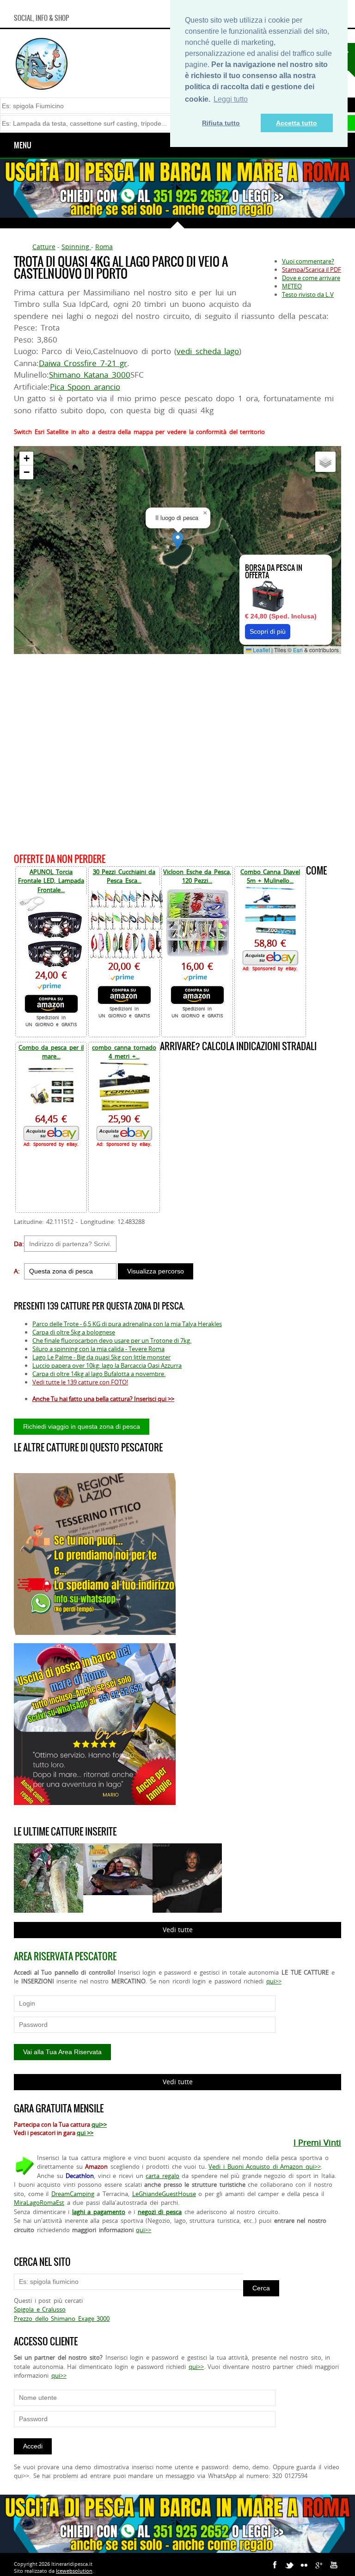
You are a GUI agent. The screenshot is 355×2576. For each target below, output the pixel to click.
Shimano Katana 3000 (90, 375)
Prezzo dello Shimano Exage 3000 (62, 2319)
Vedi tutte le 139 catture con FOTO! (80, 1382)
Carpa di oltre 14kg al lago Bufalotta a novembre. (99, 1374)
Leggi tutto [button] (231, 99)
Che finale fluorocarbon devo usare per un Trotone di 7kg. (112, 1340)
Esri (298, 650)
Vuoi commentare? (308, 261)
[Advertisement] (177, 752)
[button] (178, 541)
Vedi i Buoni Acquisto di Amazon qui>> (265, 2166)
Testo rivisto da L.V (308, 294)
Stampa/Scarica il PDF (312, 269)
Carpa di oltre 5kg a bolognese (74, 1332)
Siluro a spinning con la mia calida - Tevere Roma (98, 1349)
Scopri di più (268, 631)
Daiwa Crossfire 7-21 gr (83, 363)
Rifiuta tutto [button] (221, 123)
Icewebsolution (74, 2571)
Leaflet (261, 650)
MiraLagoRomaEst (39, 2203)
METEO (292, 286)
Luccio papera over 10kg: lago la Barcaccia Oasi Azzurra (107, 1365)
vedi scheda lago (208, 351)
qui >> (85, 2133)
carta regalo (162, 2176)
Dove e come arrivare (311, 278)
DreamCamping (73, 2194)
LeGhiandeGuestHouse (164, 2194)
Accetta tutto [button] (297, 123)
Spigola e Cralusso (40, 2309)
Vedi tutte (178, 1930)
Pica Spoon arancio (85, 387)
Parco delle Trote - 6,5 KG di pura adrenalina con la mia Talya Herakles (127, 1324)
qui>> (274, 1981)
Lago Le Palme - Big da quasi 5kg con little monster (101, 1357)
